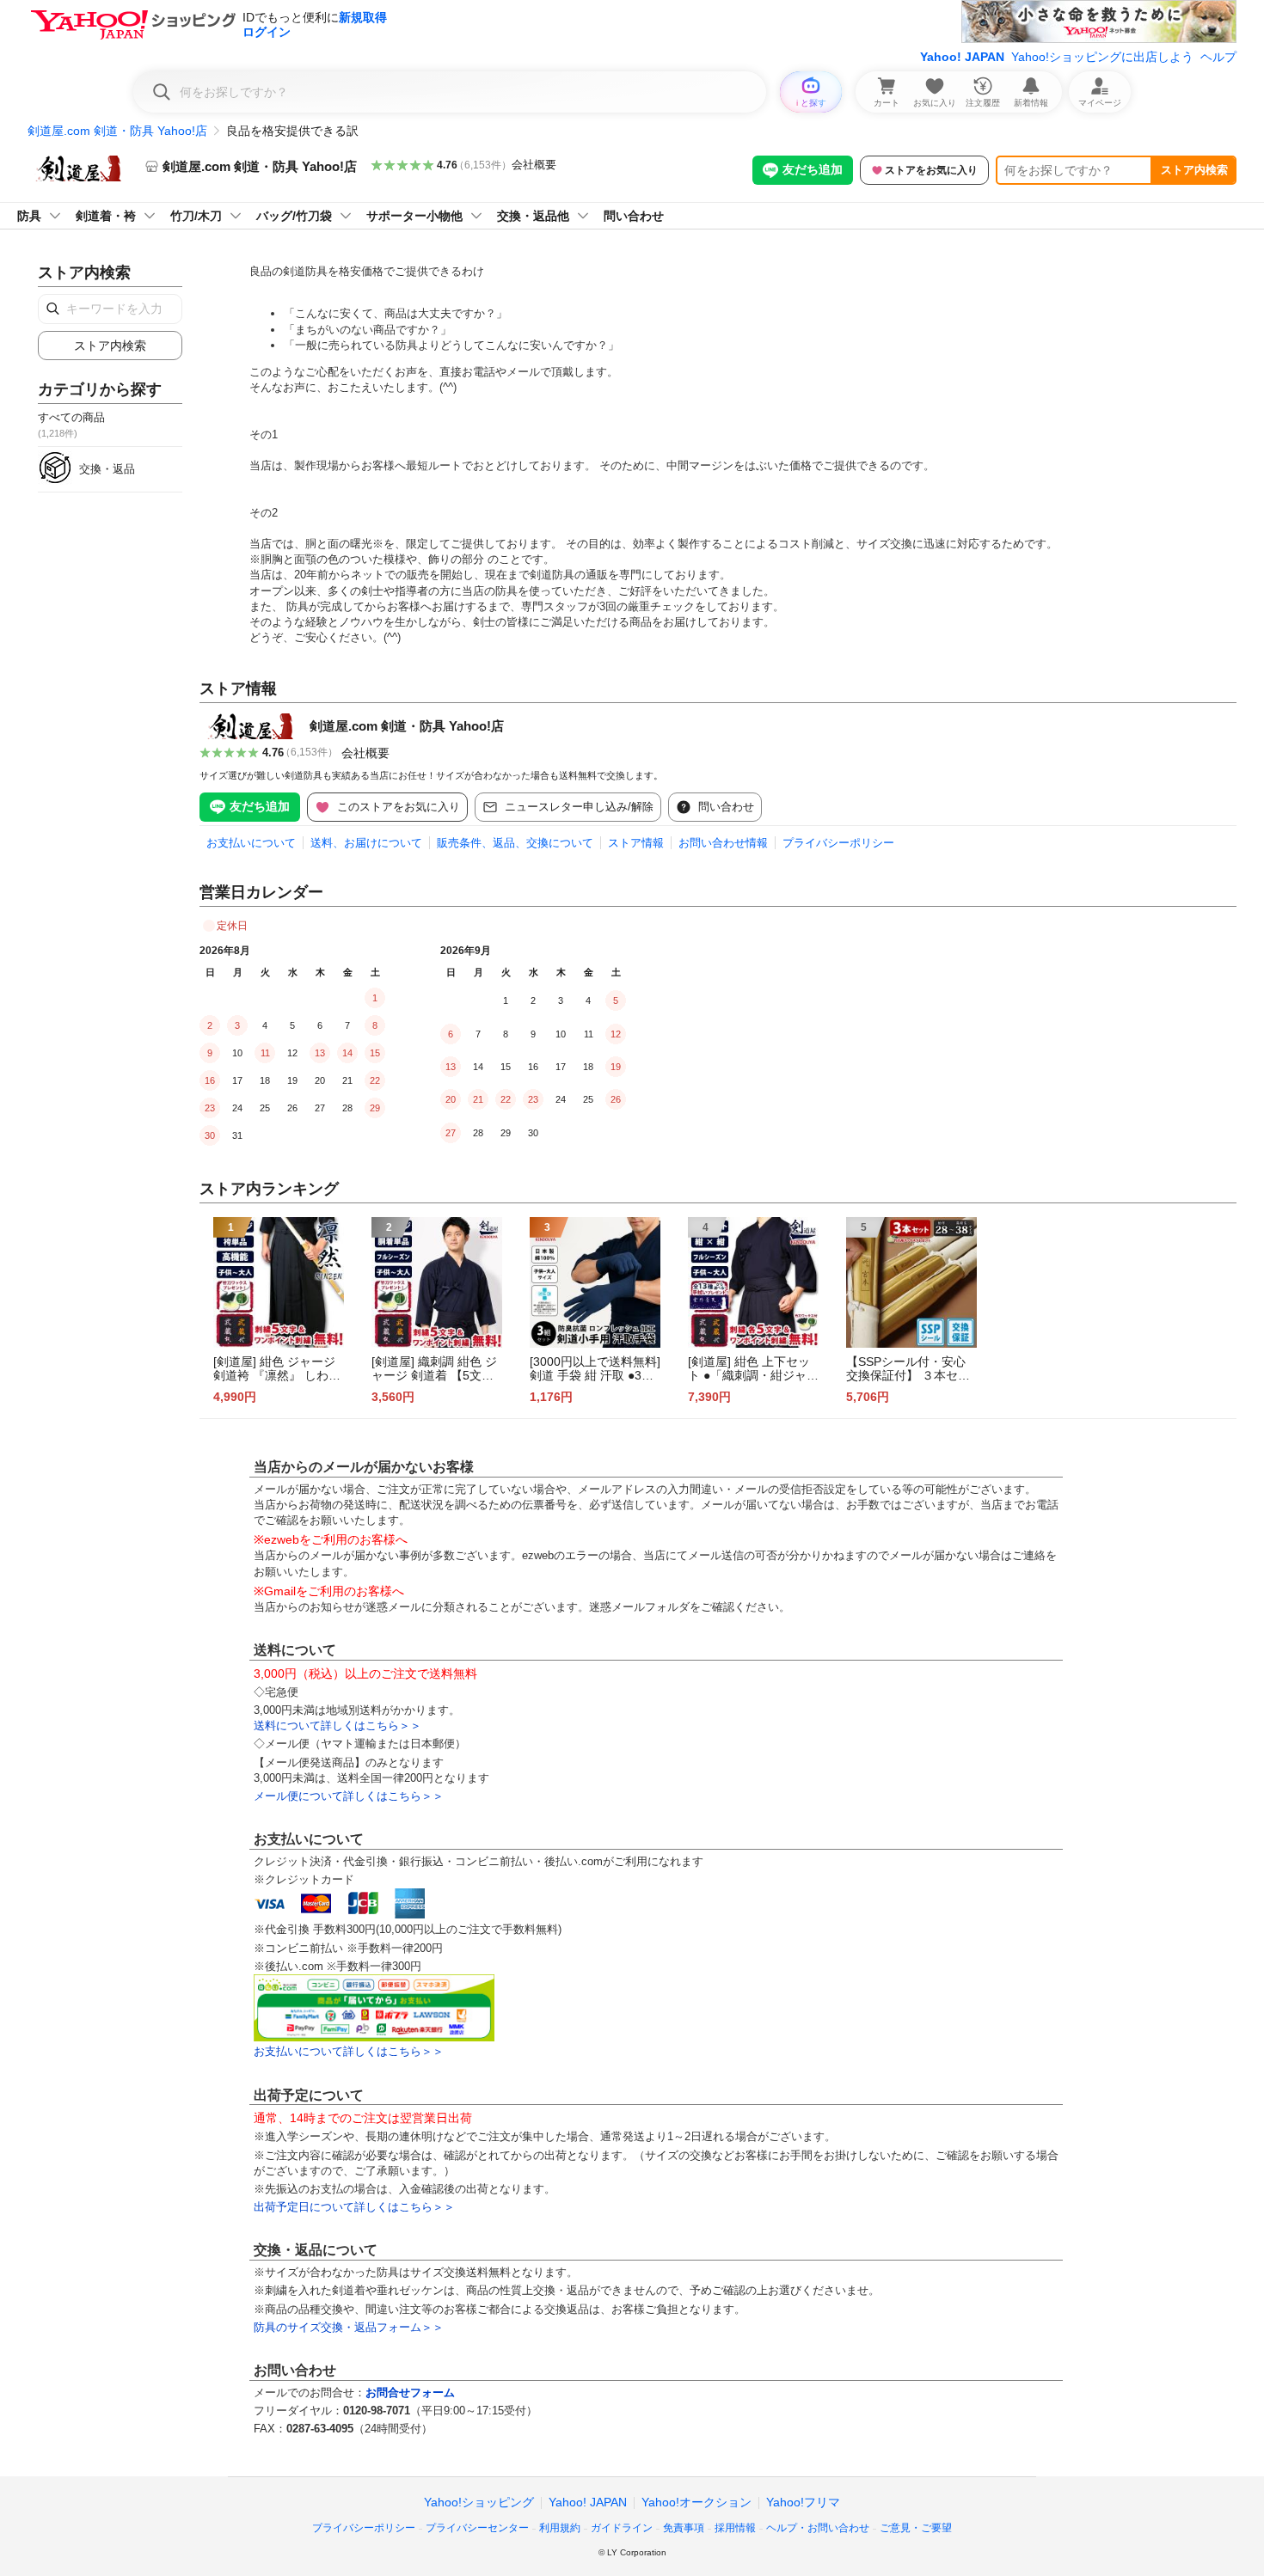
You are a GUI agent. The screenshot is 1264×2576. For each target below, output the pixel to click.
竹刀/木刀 (196, 216)
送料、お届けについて (366, 843)
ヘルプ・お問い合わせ (818, 2528)
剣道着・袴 (106, 216)
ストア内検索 (1194, 170)
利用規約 (560, 2528)
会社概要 (534, 165)
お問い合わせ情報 (723, 843)
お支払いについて (251, 843)
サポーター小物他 (414, 216)
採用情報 (735, 2528)
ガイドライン (622, 2528)
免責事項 (684, 2528)
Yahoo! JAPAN (962, 57)
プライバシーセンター (477, 2528)
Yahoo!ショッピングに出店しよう (1102, 57)
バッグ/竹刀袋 (294, 216)
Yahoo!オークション (696, 2502)
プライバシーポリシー (838, 843)
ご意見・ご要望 (916, 2528)
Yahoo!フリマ (803, 2502)
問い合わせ (634, 216)
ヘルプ (1218, 57)
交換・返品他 (533, 216)
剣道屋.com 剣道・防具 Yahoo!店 (117, 131)
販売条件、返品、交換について (515, 843)
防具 (29, 216)
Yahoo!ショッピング (479, 2502)
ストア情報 (636, 843)
